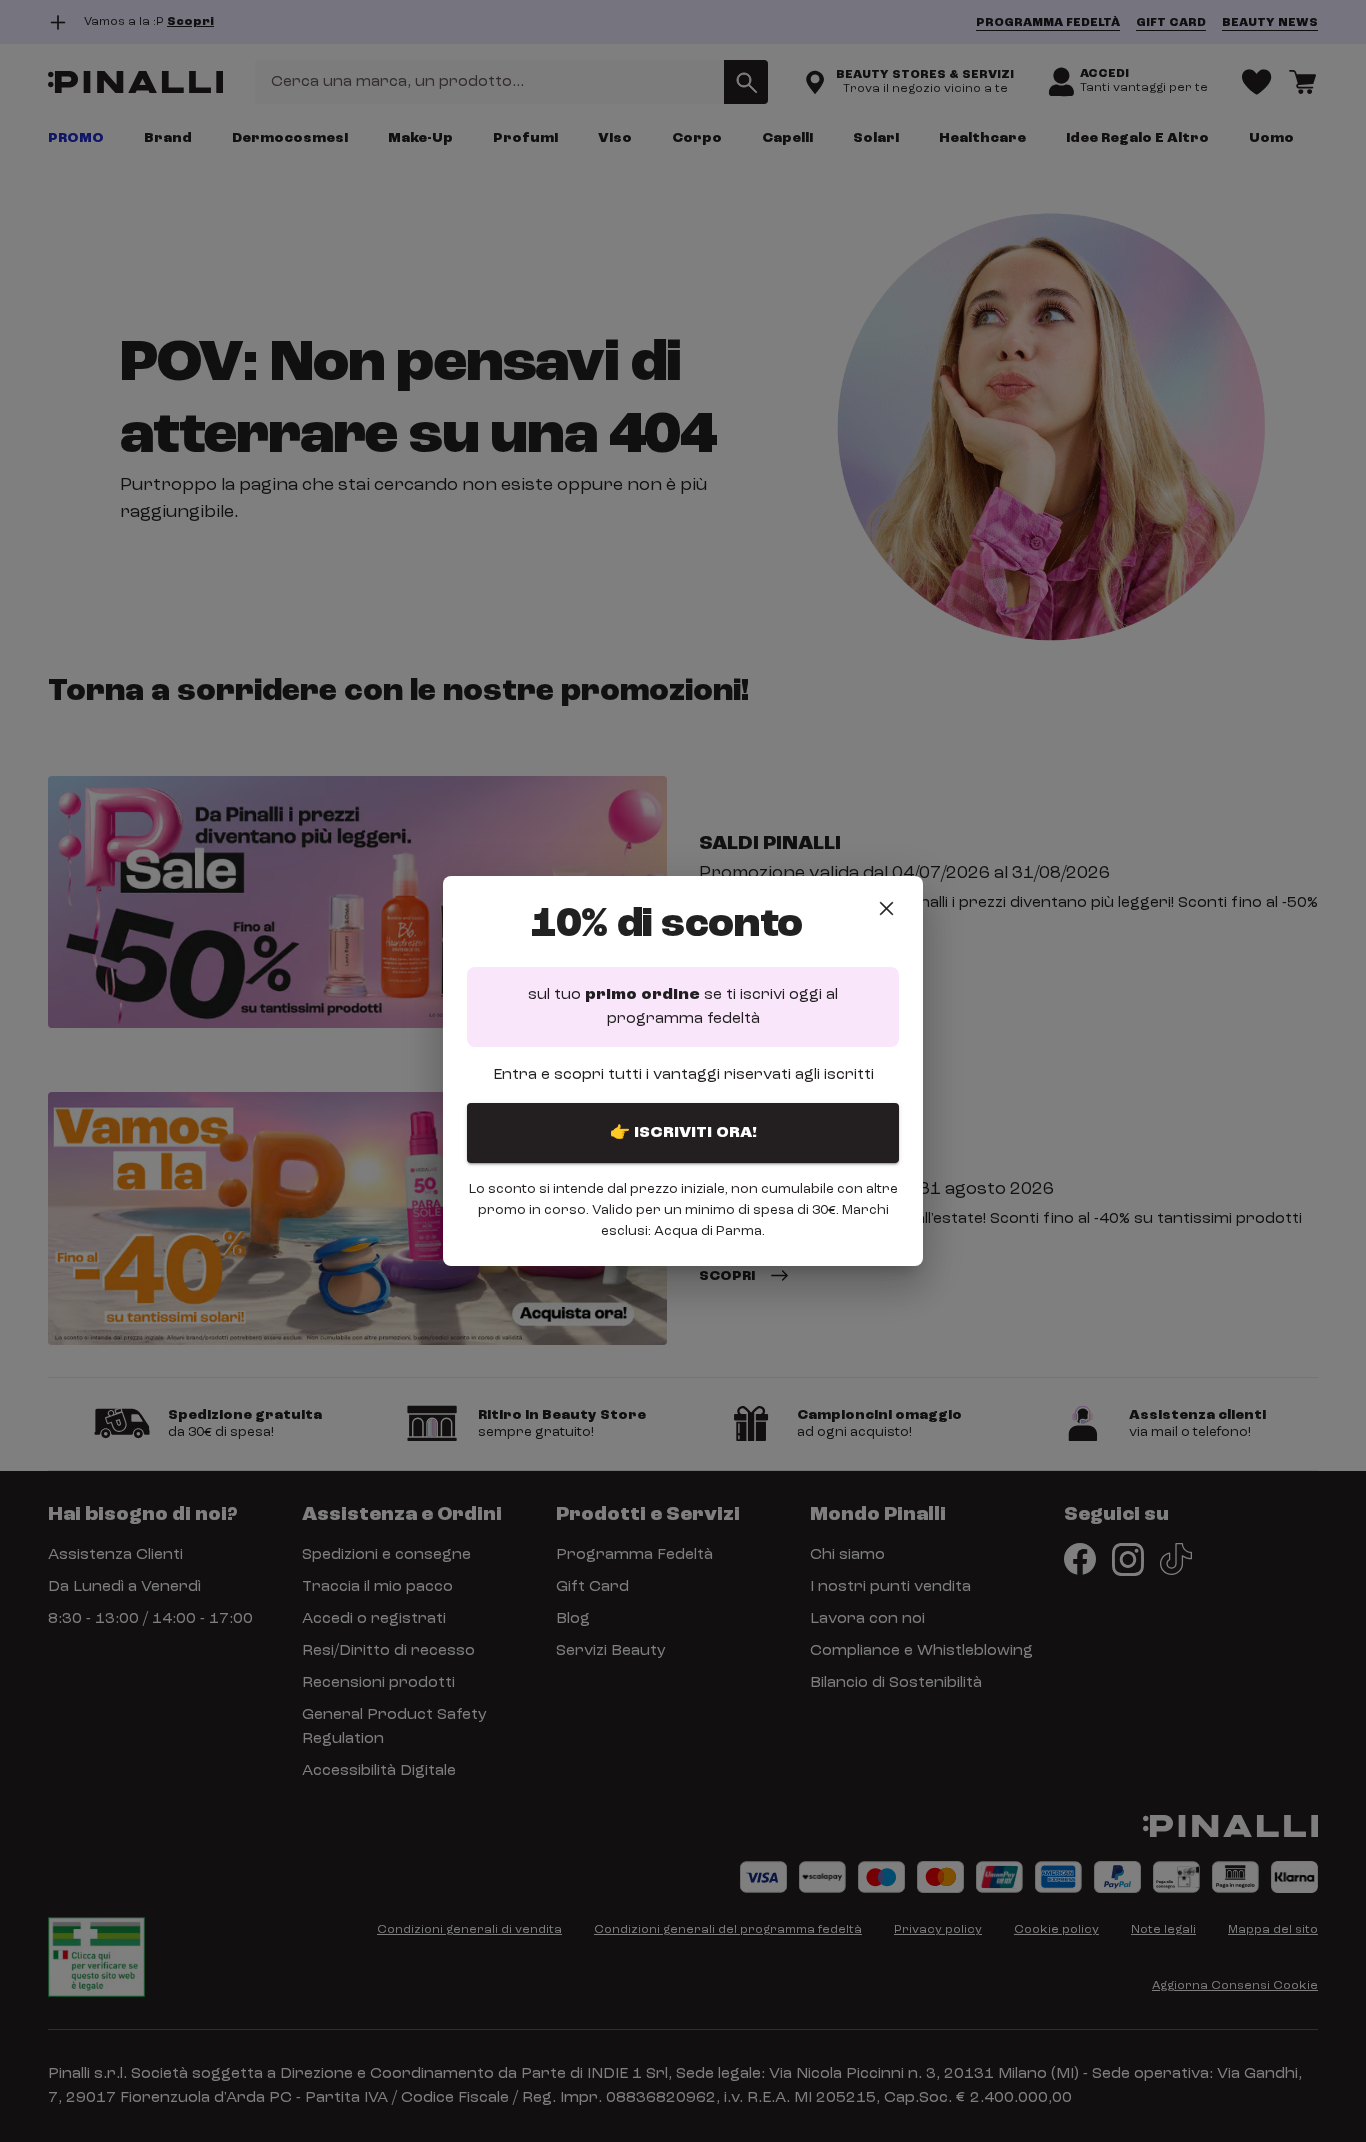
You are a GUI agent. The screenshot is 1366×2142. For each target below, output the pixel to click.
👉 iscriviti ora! (683, 1133)
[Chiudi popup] (886, 908)
